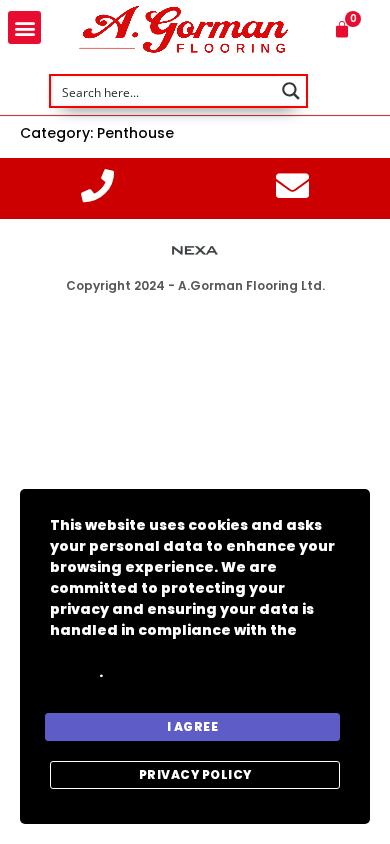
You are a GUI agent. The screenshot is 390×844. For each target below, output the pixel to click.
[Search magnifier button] (291, 91)
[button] (24, 27)
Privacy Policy (195, 774)
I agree (193, 726)
